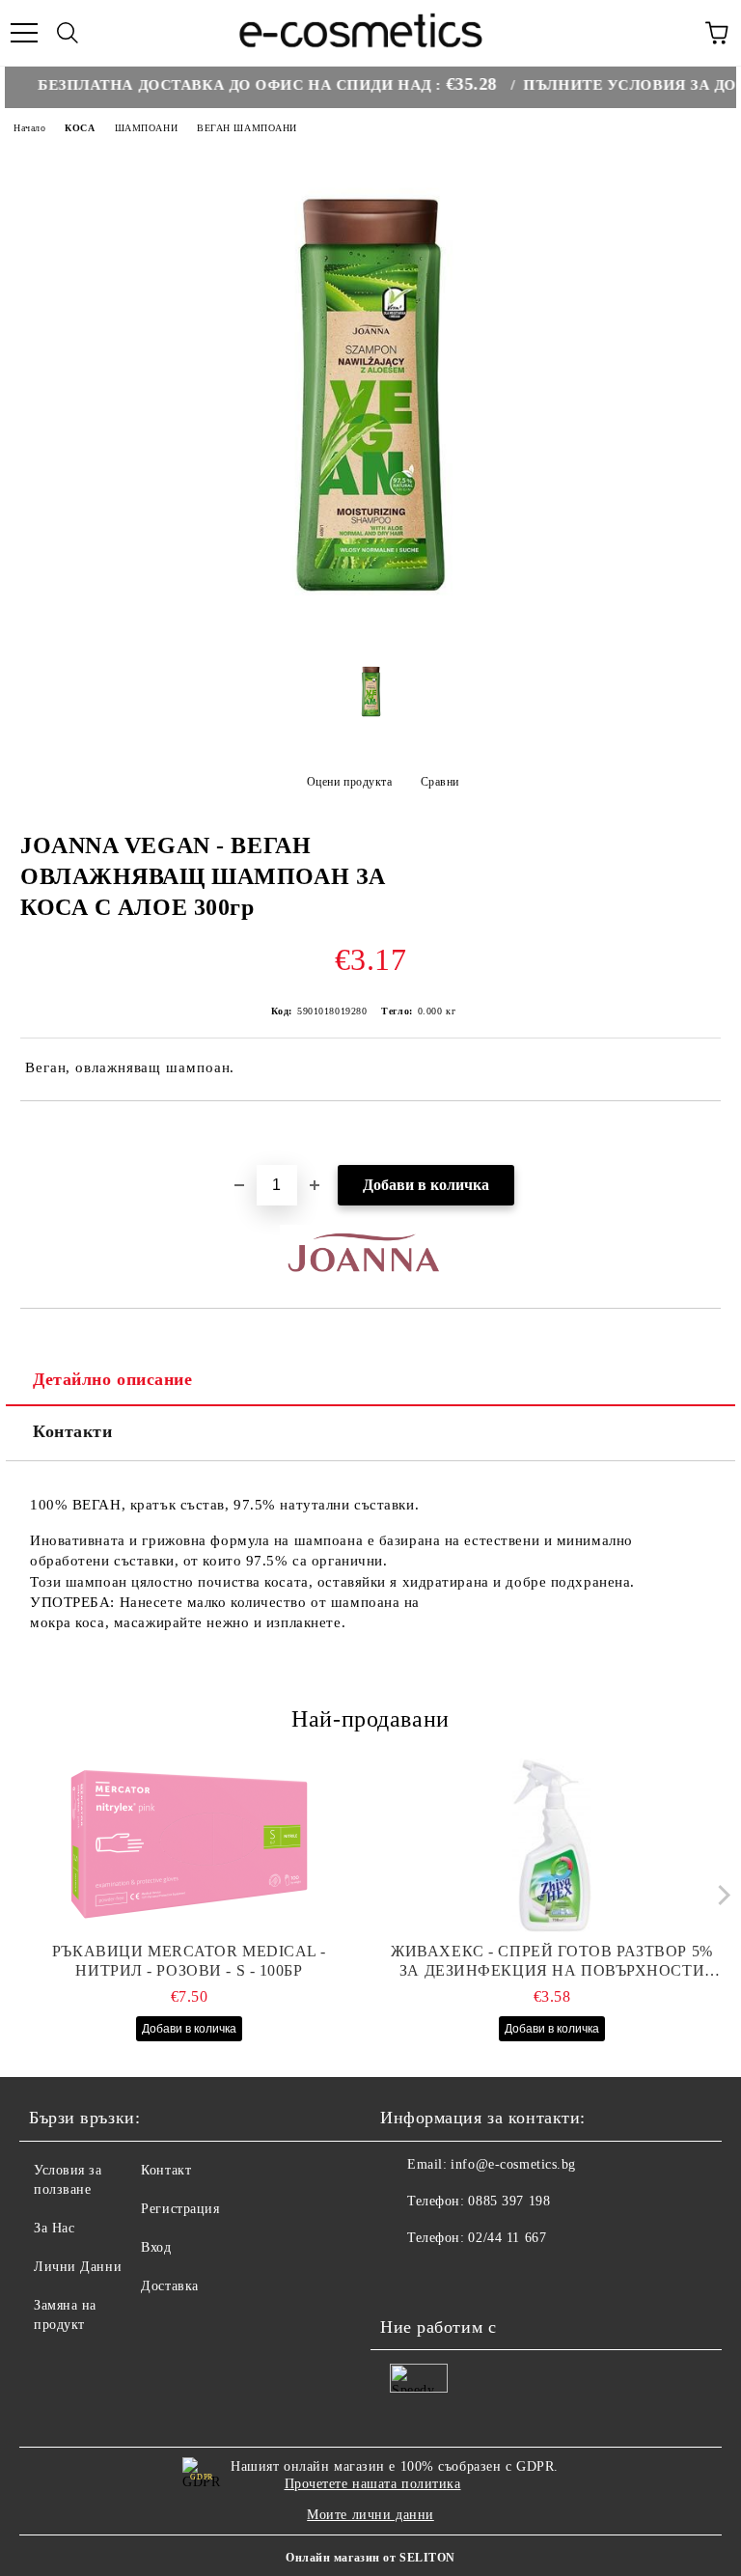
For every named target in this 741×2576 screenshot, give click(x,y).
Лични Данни (78, 2267)
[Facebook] (405, 2277)
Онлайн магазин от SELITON (370, 2558)
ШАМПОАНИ (146, 128)
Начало (29, 128)
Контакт (166, 2170)
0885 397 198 (509, 2201)
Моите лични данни (370, 2515)
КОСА (80, 128)
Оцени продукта (349, 782)
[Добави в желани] (707, 1134)
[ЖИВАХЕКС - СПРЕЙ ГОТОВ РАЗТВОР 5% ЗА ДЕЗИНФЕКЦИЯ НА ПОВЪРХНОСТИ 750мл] (552, 1845)
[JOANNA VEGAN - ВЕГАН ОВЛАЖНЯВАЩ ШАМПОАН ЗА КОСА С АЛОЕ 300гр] (370, 637)
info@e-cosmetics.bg (513, 2164)
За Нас (54, 2228)
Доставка (169, 2286)
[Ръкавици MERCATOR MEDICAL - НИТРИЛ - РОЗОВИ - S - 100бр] (190, 1845)
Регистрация (180, 2209)
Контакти (72, 1431)
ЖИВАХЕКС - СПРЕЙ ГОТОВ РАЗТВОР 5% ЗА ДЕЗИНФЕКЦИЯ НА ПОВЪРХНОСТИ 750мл (551, 1962)
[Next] (719, 1895)
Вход (156, 2247)
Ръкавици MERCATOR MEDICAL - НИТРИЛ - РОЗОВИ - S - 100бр (189, 1961)
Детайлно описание (113, 1379)
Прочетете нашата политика (373, 2484)
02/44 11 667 (507, 2238)
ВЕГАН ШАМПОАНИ (247, 128)
